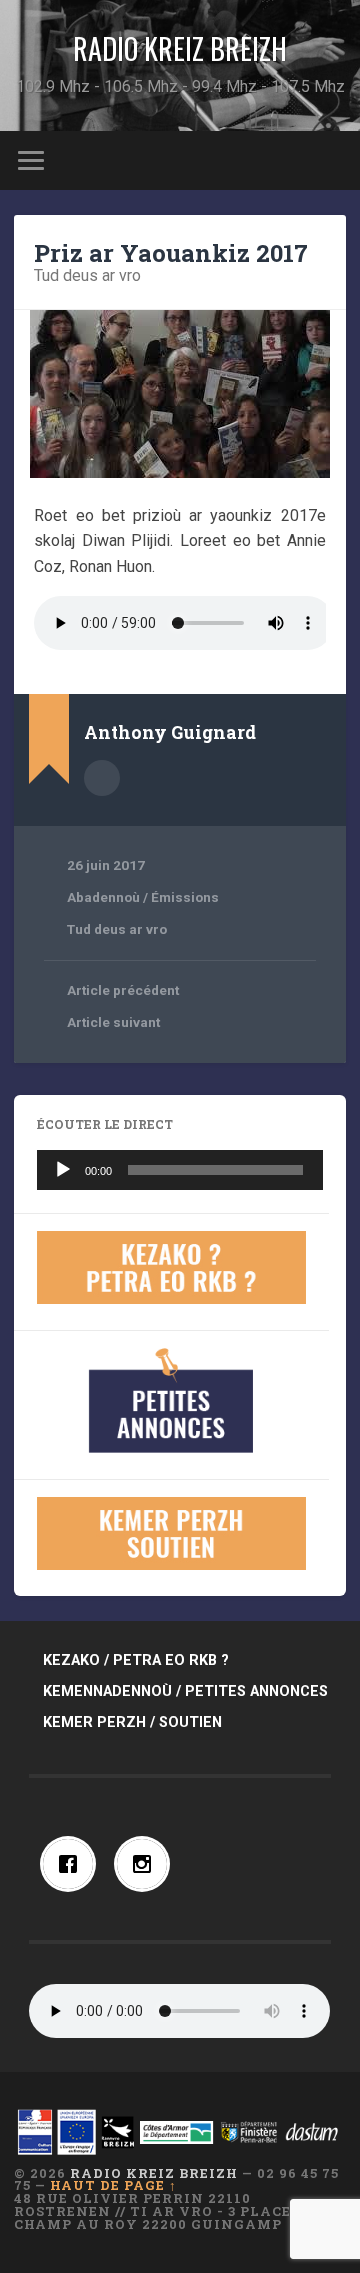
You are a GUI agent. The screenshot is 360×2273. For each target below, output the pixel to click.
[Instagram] (147, 1864)
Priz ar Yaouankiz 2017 (171, 253)
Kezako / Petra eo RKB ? (136, 1660)
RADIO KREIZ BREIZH (180, 48)
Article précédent (123, 990)
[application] (179, 1170)
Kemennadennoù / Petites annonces (185, 1691)
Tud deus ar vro (87, 275)
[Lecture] (63, 1170)
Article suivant (113, 1022)
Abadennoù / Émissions (143, 897)
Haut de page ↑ (113, 2185)
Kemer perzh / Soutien (132, 1722)
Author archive (102, 778)
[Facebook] (73, 1864)
